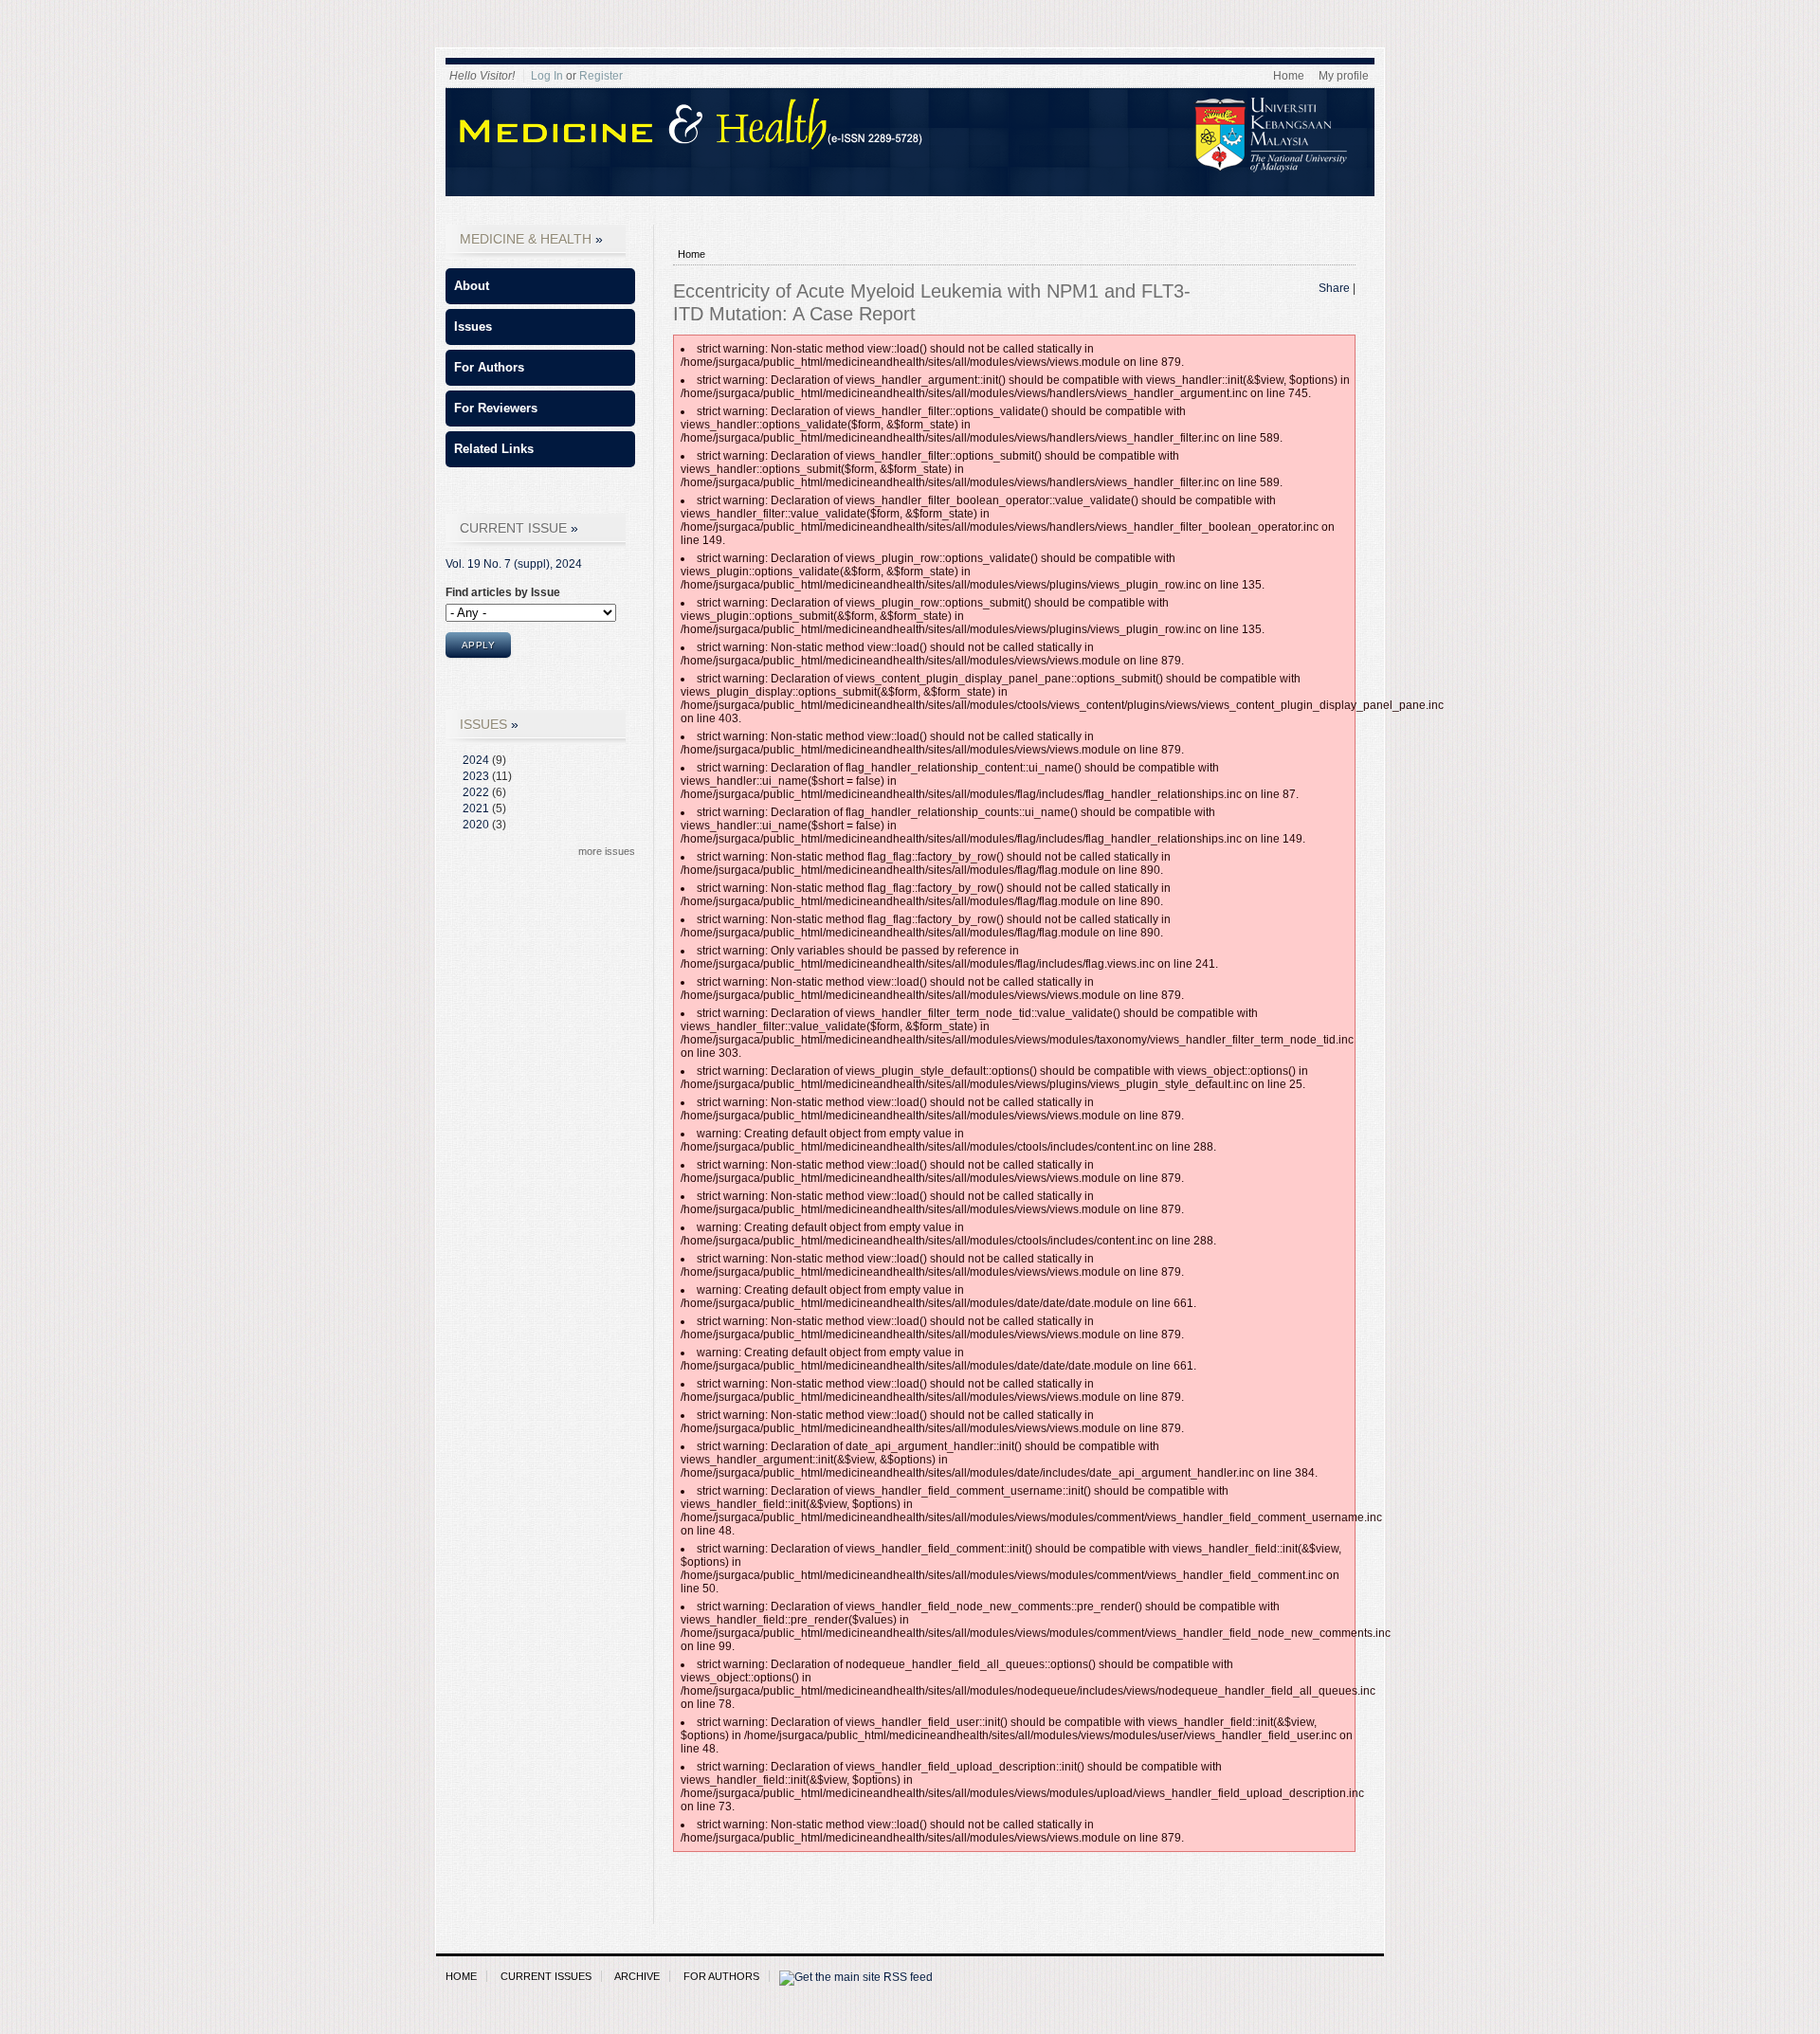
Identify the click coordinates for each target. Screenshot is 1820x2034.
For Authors (489, 367)
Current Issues (546, 1976)
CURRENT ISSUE (513, 528)
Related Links (494, 449)
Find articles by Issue (503, 592)
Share (1334, 288)
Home (1289, 76)
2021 (476, 808)
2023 (476, 776)
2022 (476, 792)
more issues (607, 851)
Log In (547, 76)
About (472, 286)
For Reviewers (496, 408)
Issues (473, 327)
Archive (637, 1976)
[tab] (540, 286)
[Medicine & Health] (919, 169)
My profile (1344, 76)
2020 (476, 825)
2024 (476, 760)
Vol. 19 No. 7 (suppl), (514, 564)
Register (601, 76)
